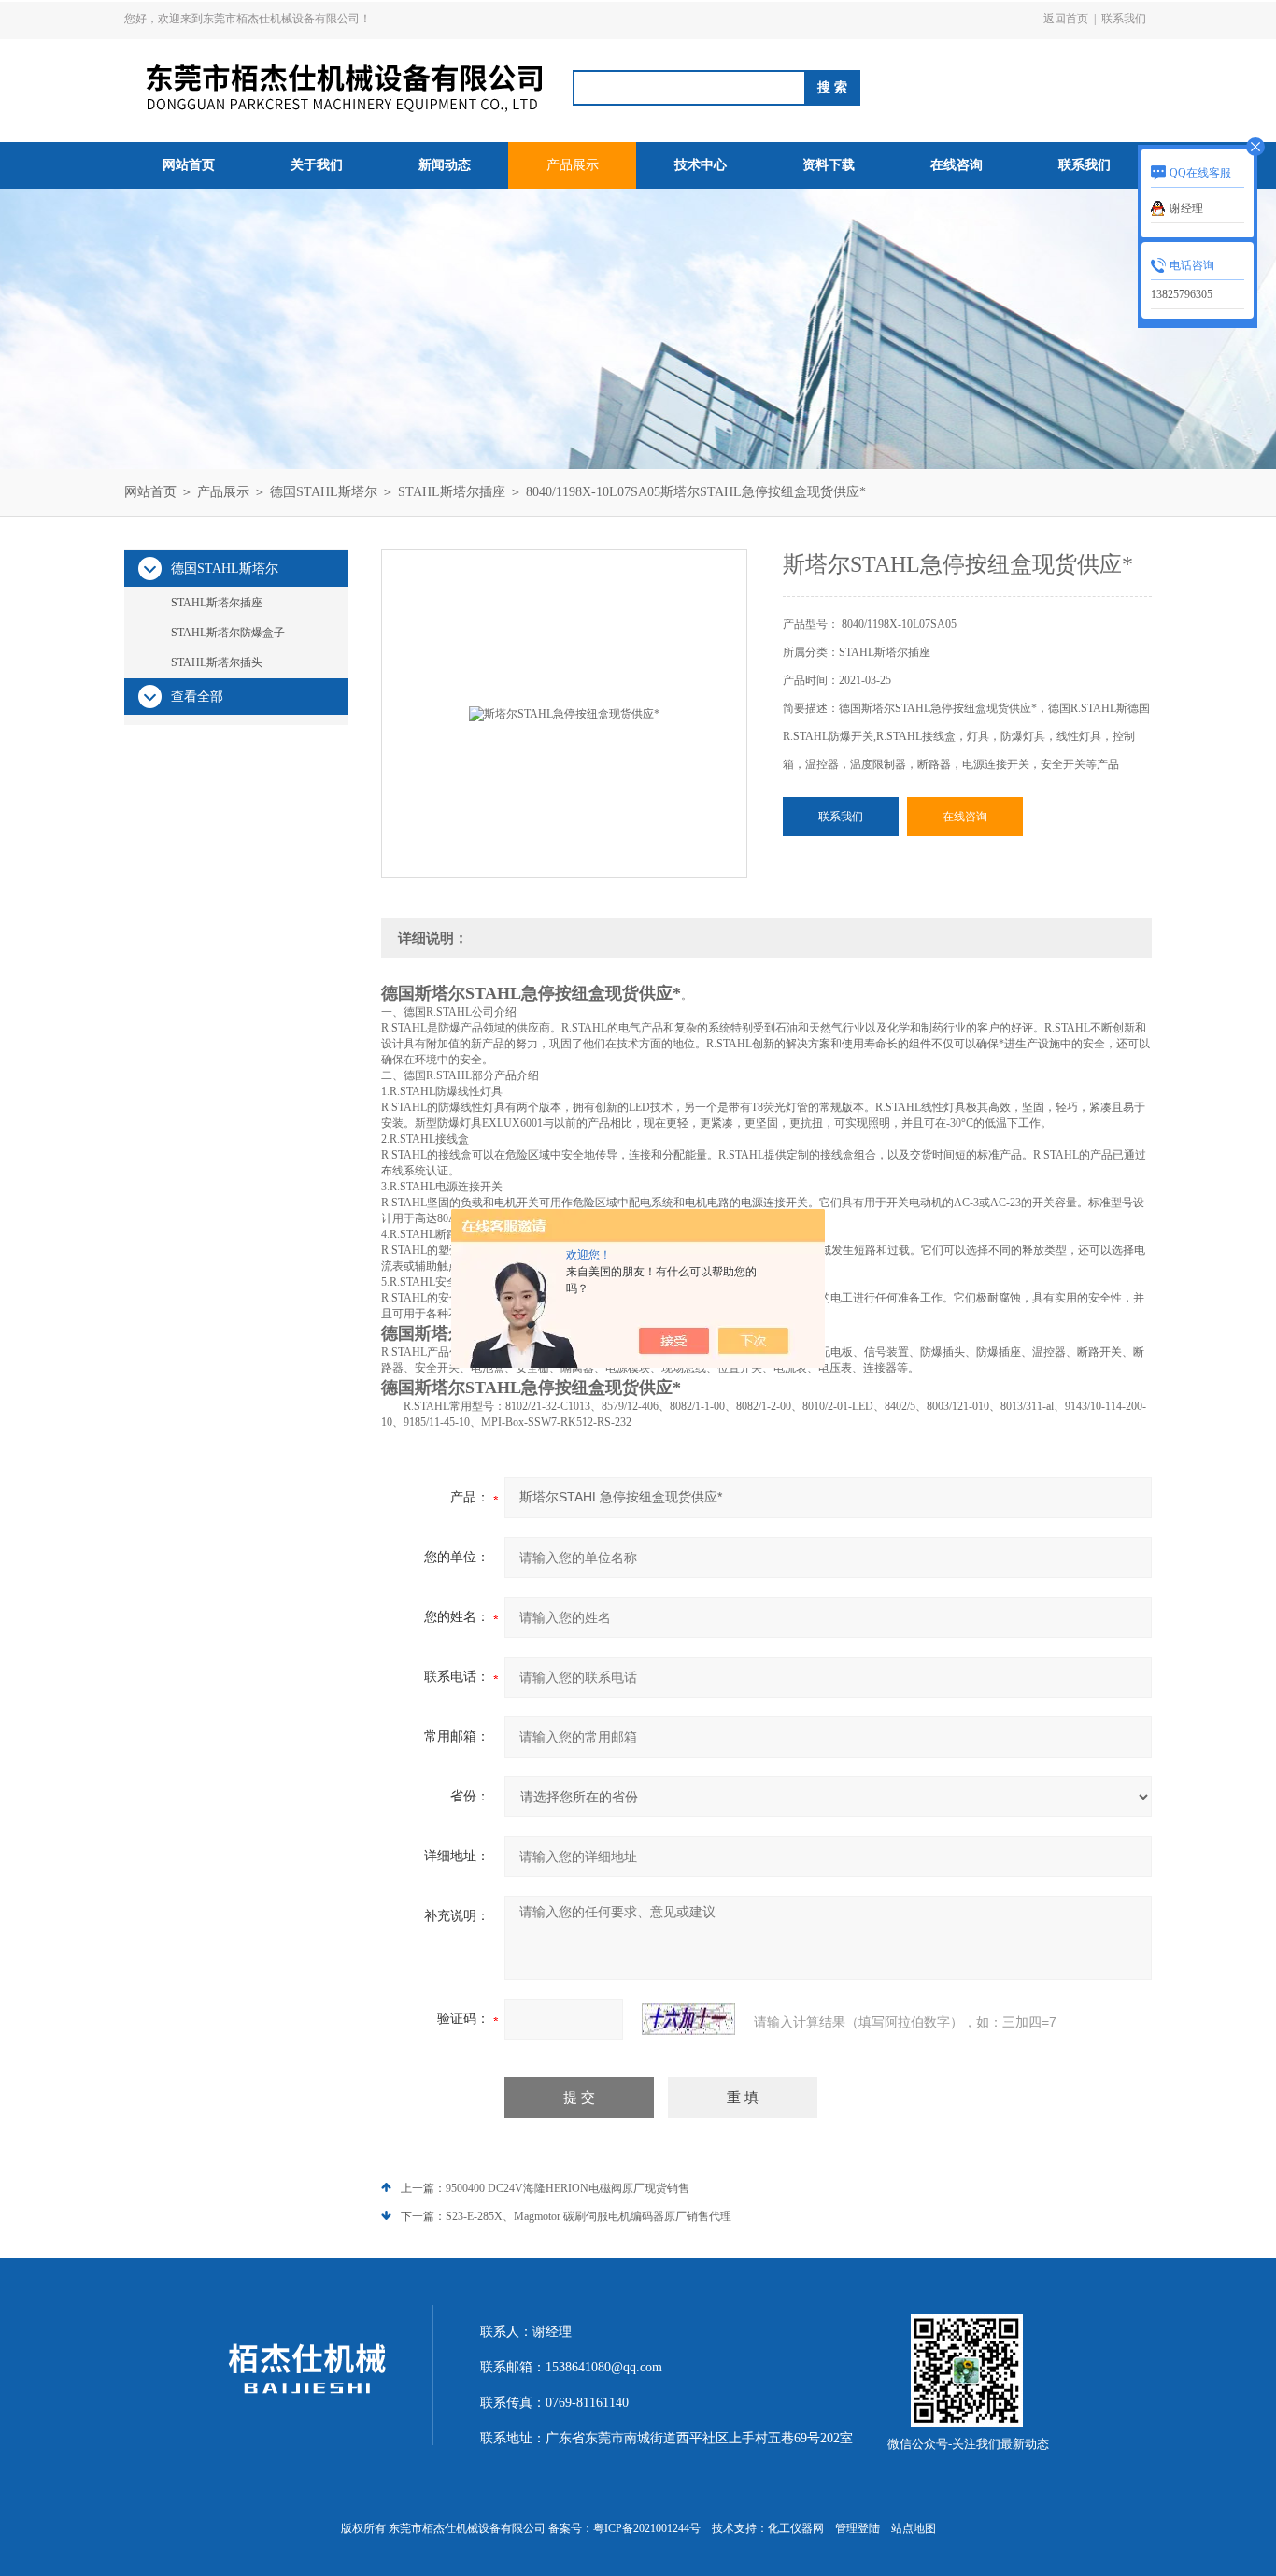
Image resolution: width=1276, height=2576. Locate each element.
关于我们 (317, 165)
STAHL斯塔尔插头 (217, 662)
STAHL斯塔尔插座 (452, 492)
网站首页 (189, 165)
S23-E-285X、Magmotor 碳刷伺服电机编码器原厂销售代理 (588, 2216)
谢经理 (1186, 208)
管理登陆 (858, 2528)
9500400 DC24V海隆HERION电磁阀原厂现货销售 (567, 2188)
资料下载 (829, 165)
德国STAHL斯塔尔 (324, 492)
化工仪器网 (796, 2528)
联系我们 (1124, 19)
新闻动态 (445, 165)
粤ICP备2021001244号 (647, 2528)
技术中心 (701, 165)
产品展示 (573, 165)
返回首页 (1066, 19)
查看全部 (197, 697)
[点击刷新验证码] (688, 2019)
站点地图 (914, 2528)
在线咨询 (957, 165)
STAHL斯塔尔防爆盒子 (228, 633)
